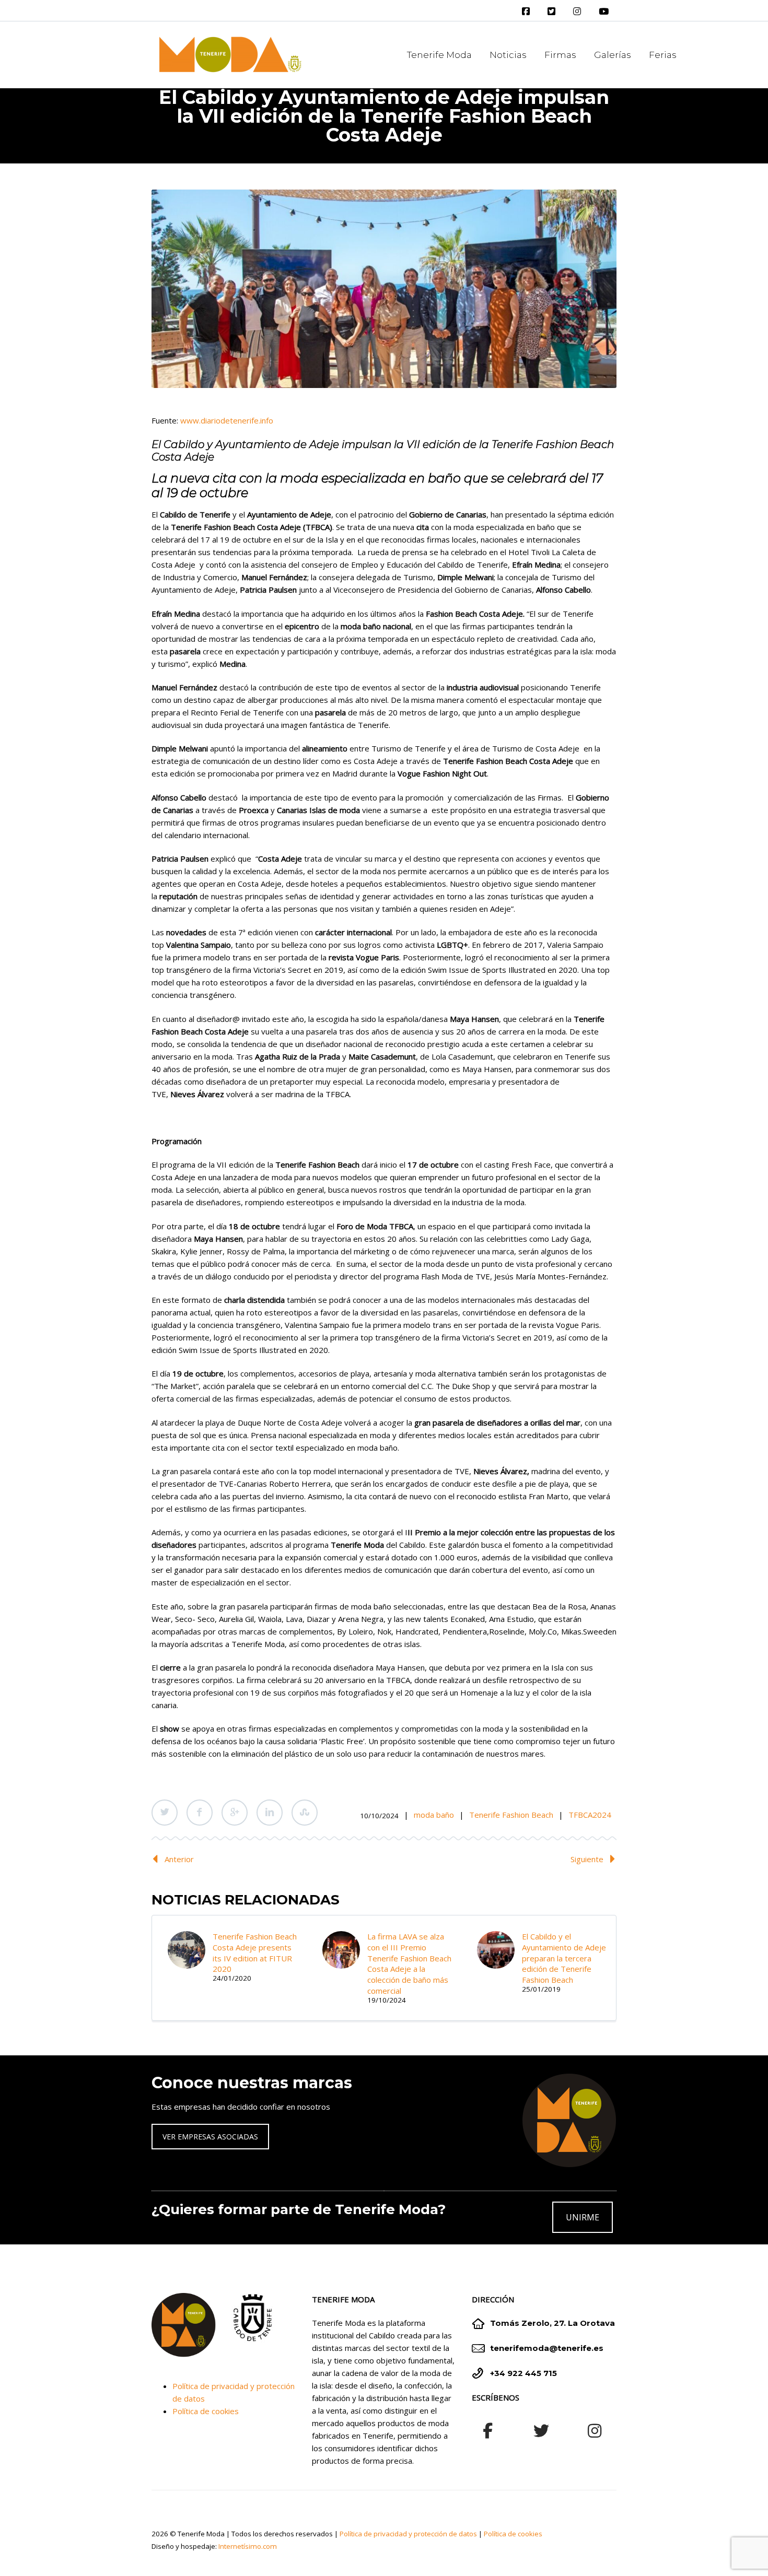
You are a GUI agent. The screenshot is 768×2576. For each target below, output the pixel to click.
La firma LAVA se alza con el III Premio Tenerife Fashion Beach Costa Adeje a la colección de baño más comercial (409, 1963)
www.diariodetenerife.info (227, 420)
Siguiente (587, 1859)
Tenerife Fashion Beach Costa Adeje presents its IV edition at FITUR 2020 (255, 1952)
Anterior (179, 1859)
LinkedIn (270, 1813)
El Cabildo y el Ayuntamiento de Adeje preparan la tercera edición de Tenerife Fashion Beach (564, 1958)
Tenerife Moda (439, 55)
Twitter (165, 1813)
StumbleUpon (305, 1813)
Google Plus (235, 1813)
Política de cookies (206, 2411)
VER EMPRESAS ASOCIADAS (210, 2137)
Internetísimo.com (248, 2546)
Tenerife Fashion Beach (511, 1815)
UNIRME (583, 2217)
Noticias (508, 55)
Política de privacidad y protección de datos (408, 2534)
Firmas (560, 55)
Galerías (613, 55)
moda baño (434, 1815)
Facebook (200, 1813)
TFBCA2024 (590, 1815)
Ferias (663, 55)
